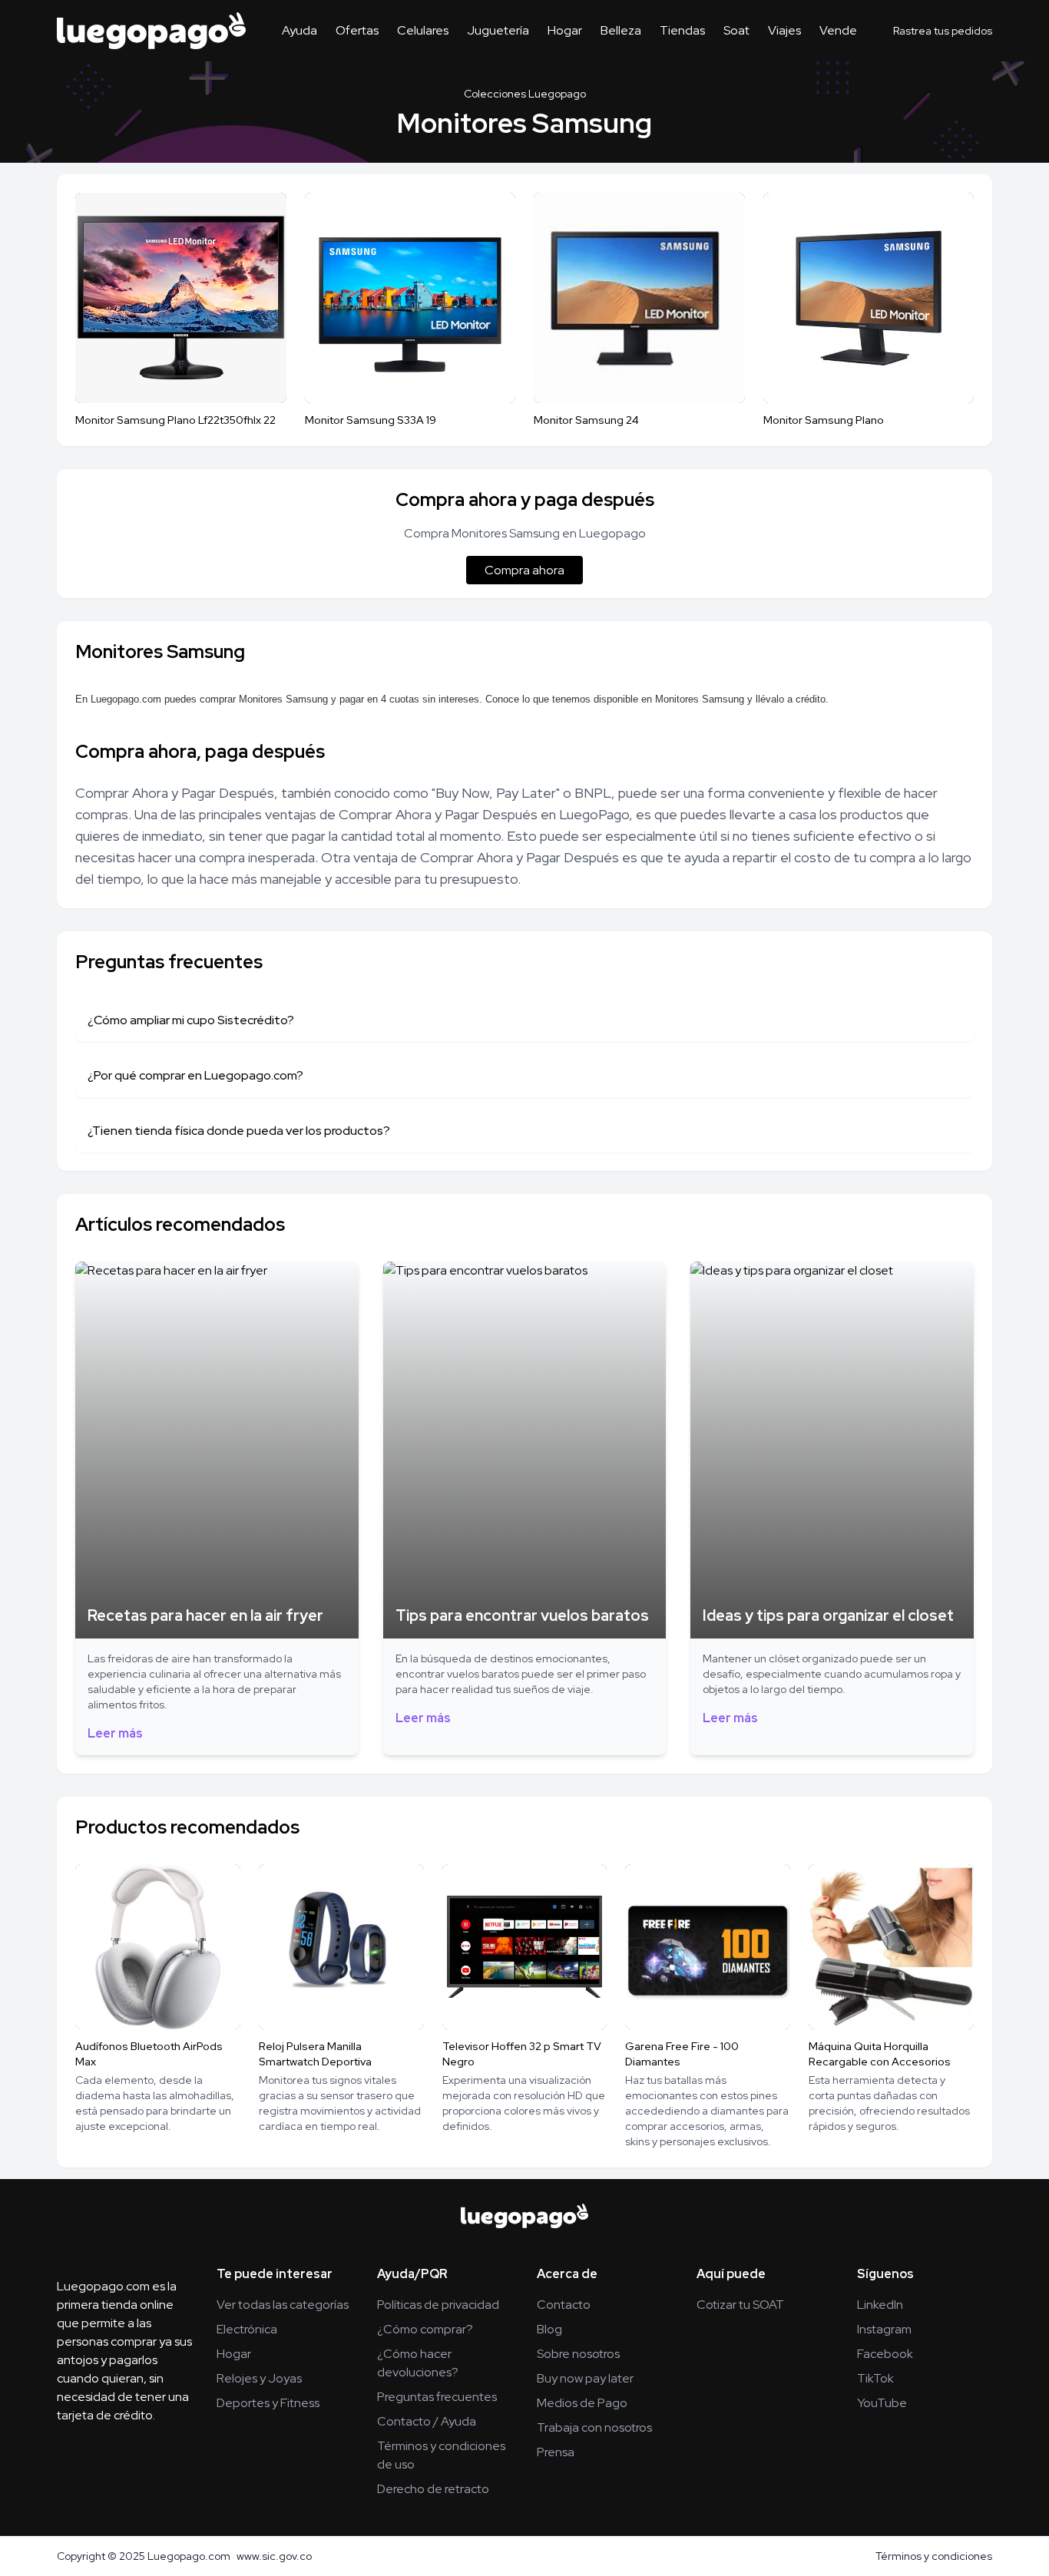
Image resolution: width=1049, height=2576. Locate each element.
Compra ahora (524, 570)
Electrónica (247, 2329)
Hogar (565, 30)
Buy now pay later (585, 2378)
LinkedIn (880, 2305)
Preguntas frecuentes (437, 2397)
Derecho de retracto (433, 2489)
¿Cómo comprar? (425, 2329)
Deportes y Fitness (268, 2403)
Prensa (556, 2452)
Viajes (784, 30)
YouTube (882, 2403)
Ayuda (299, 30)
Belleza (621, 30)
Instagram (884, 2329)
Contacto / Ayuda (427, 2421)
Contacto (564, 2305)
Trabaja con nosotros (594, 2427)
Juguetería (498, 30)
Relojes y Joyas (259, 2378)
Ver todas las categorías (283, 2305)
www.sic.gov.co (274, 2556)
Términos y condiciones (934, 2556)
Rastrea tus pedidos (943, 31)
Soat (736, 30)
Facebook (885, 2354)
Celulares (423, 30)
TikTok (875, 2378)
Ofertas (357, 30)
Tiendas (682, 30)
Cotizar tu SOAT (740, 2305)
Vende (838, 30)
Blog (549, 2329)
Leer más (115, 1733)
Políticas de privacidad (438, 2305)
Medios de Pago (582, 2403)
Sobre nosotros (578, 2354)
